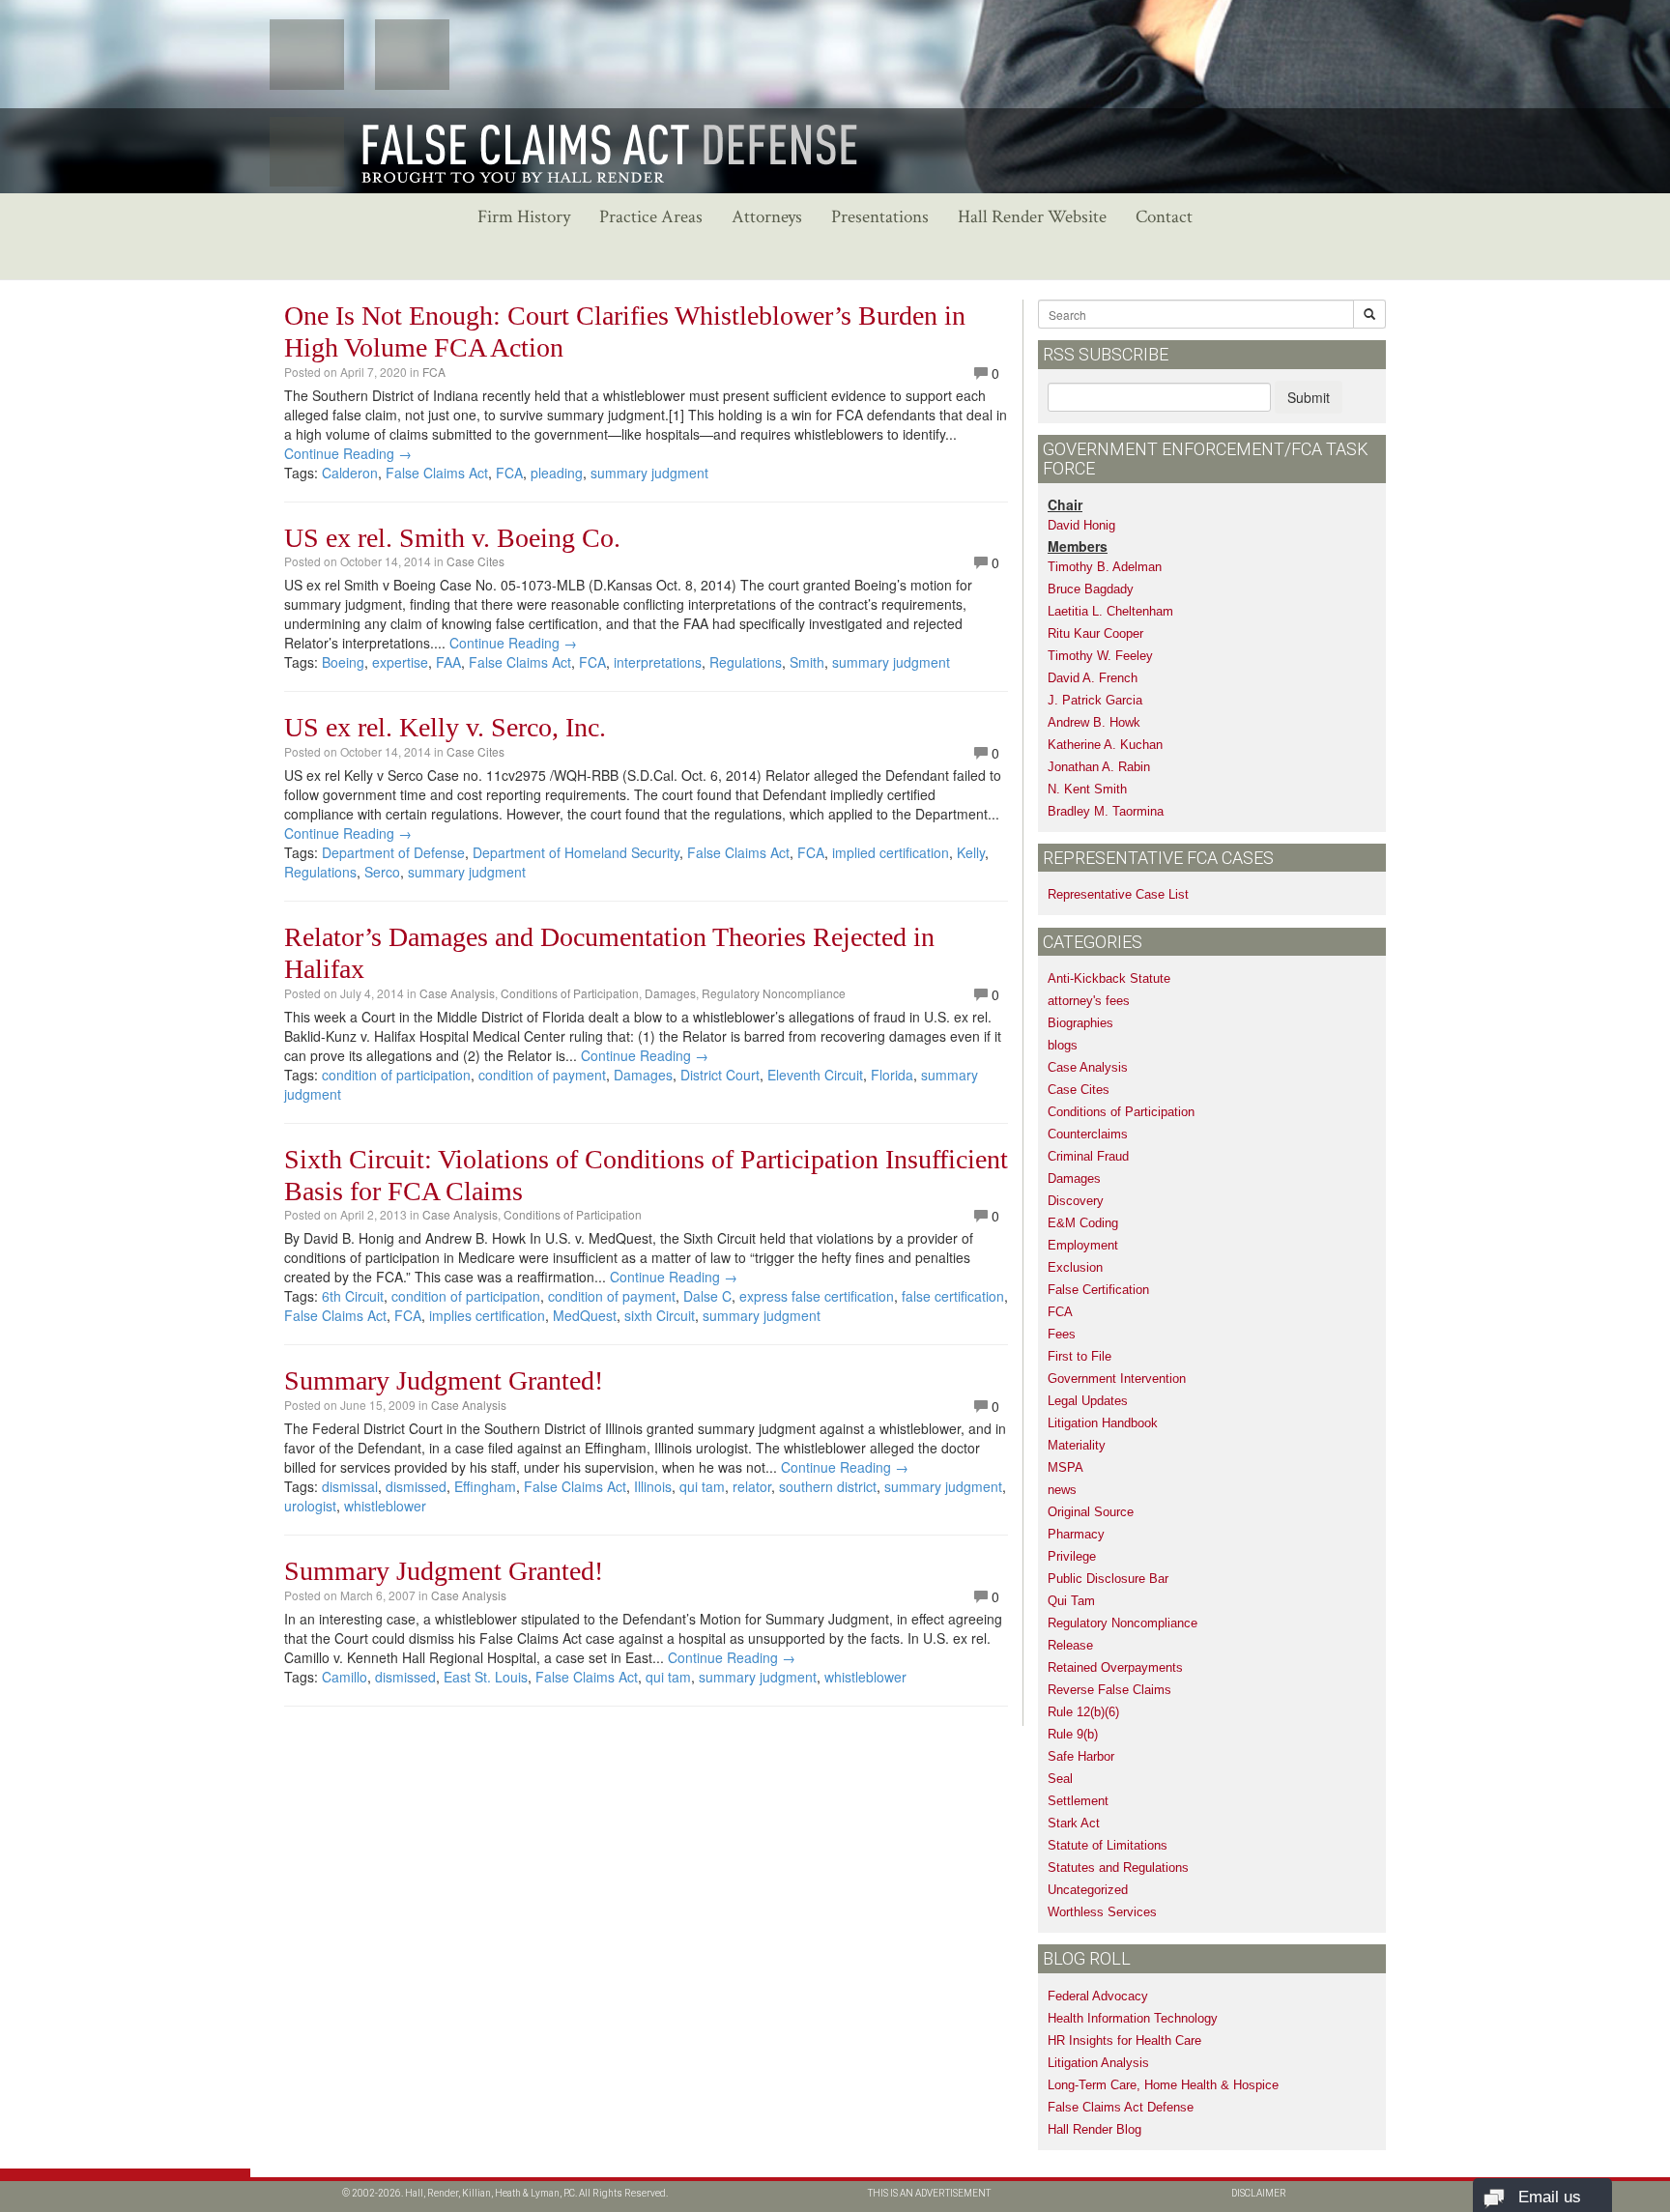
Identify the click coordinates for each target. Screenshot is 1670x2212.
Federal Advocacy (1098, 1996)
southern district (828, 1486)
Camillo (345, 1677)
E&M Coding (1083, 1223)
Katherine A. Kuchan (1105, 745)
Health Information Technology (1133, 2018)
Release (1070, 1645)
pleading (557, 473)
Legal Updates (1088, 1401)
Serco (382, 872)
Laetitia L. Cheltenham (1110, 611)
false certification (953, 1296)
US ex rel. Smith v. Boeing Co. (452, 538)
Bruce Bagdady (1091, 589)
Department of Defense (393, 852)
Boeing (343, 662)
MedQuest (585, 1315)
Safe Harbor (1081, 1756)
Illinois (653, 1486)
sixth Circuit (660, 1315)
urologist (310, 1506)
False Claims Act (437, 473)
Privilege (1072, 1556)
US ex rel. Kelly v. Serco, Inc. (445, 727)
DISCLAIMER (1259, 2193)
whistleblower (385, 1506)
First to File (1080, 1356)
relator (752, 1486)
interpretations (658, 662)
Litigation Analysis (1098, 2063)
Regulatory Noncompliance (774, 993)
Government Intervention (1117, 1379)
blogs (1063, 1045)
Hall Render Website (1032, 217)
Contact (1164, 217)
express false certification (817, 1296)
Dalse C (707, 1296)
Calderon (350, 473)
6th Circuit (353, 1296)
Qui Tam (1071, 1601)
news (1062, 1490)
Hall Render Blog (1094, 2129)
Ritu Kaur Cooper (1095, 633)
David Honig (1081, 525)
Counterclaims (1088, 1134)
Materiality (1077, 1445)
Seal (1060, 1779)
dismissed (416, 1486)
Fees (1062, 1334)
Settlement (1078, 1801)
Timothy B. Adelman (1105, 567)
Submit (1309, 397)
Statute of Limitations (1108, 1845)
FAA (448, 662)
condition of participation (396, 1075)
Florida (892, 1075)
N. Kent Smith (1087, 789)
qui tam (702, 1486)
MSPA (1065, 1467)
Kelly (971, 852)
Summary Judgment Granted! (444, 1380)
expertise (400, 662)
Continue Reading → (348, 453)
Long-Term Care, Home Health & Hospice (1163, 2085)
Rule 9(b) (1073, 1734)
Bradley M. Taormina (1106, 811)
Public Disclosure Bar (1108, 1579)
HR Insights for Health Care (1124, 2040)
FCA (434, 372)
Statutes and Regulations (1118, 1867)
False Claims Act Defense (1121, 2107)
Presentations (880, 217)
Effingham (485, 1486)
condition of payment (542, 1075)
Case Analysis (457, 993)
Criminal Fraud (1088, 1156)
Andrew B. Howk (1094, 722)
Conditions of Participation (570, 993)
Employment (1083, 1245)
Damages (670, 993)
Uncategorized (1088, 1890)
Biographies (1080, 1023)
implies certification (487, 1315)
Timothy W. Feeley (1100, 656)
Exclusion (1075, 1267)
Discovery (1076, 1201)
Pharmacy (1076, 1534)
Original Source (1091, 1512)
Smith (807, 662)
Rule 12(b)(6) (1083, 1712)
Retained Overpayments (1115, 1667)
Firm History (524, 217)
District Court (720, 1075)
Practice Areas (651, 217)
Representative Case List (1118, 894)
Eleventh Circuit (815, 1075)
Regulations (746, 662)
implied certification (891, 852)
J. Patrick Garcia (1095, 700)
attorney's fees (1089, 1001)
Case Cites (475, 561)
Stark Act (1074, 1823)
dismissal (350, 1486)
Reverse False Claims (1109, 1690)
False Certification (1098, 1290)
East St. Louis (486, 1677)
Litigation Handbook (1103, 1423)
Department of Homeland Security (576, 852)
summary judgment (649, 473)
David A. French (1093, 678)
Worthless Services (1102, 1912)
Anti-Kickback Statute (1109, 978)
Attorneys (767, 217)
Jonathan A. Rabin (1099, 767)
